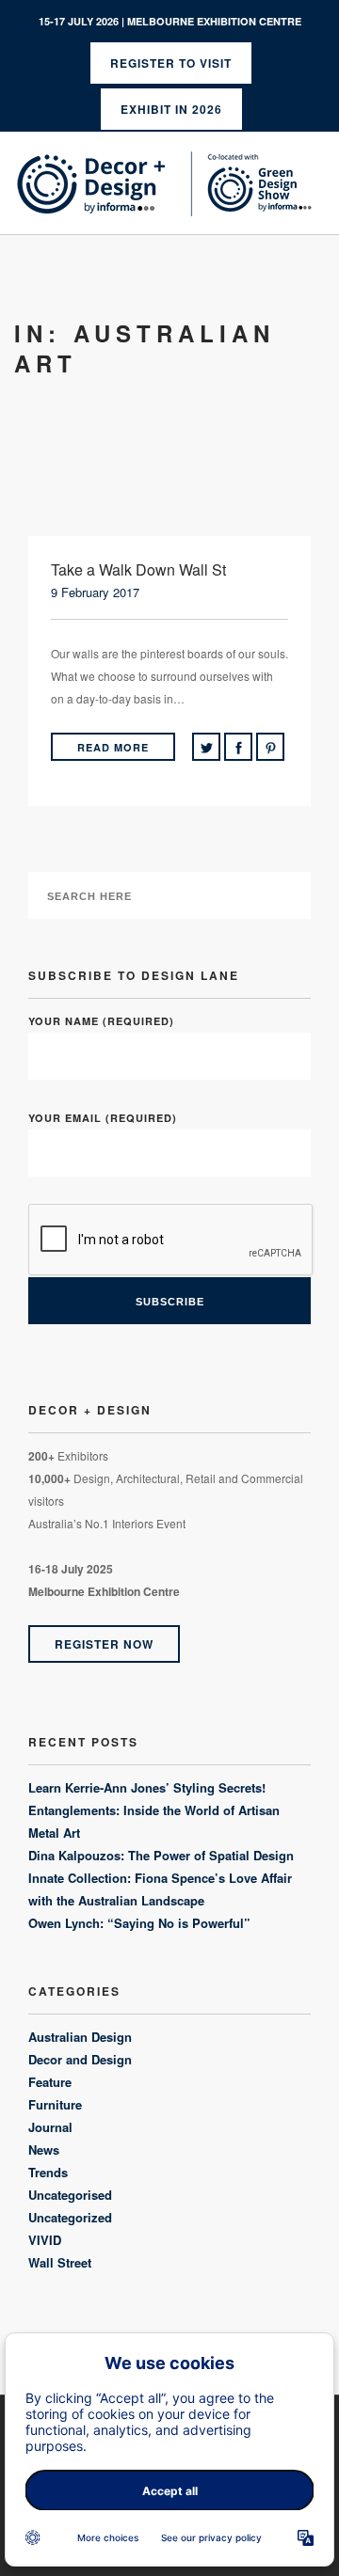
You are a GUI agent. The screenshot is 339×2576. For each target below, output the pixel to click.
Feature (50, 2082)
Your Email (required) (103, 1118)
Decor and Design (80, 2059)
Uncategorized (70, 2217)
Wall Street (60, 2262)
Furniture (55, 2104)
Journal (50, 2127)
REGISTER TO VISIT (171, 63)
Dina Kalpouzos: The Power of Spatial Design (161, 1855)
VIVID (45, 2240)
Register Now (104, 1644)
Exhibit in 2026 (171, 109)
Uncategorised (70, 2195)
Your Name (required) (101, 1021)
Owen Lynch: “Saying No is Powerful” (139, 1923)
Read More (113, 747)
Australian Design (80, 2037)
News (44, 2149)
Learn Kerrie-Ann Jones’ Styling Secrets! (147, 1787)
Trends (48, 2172)
